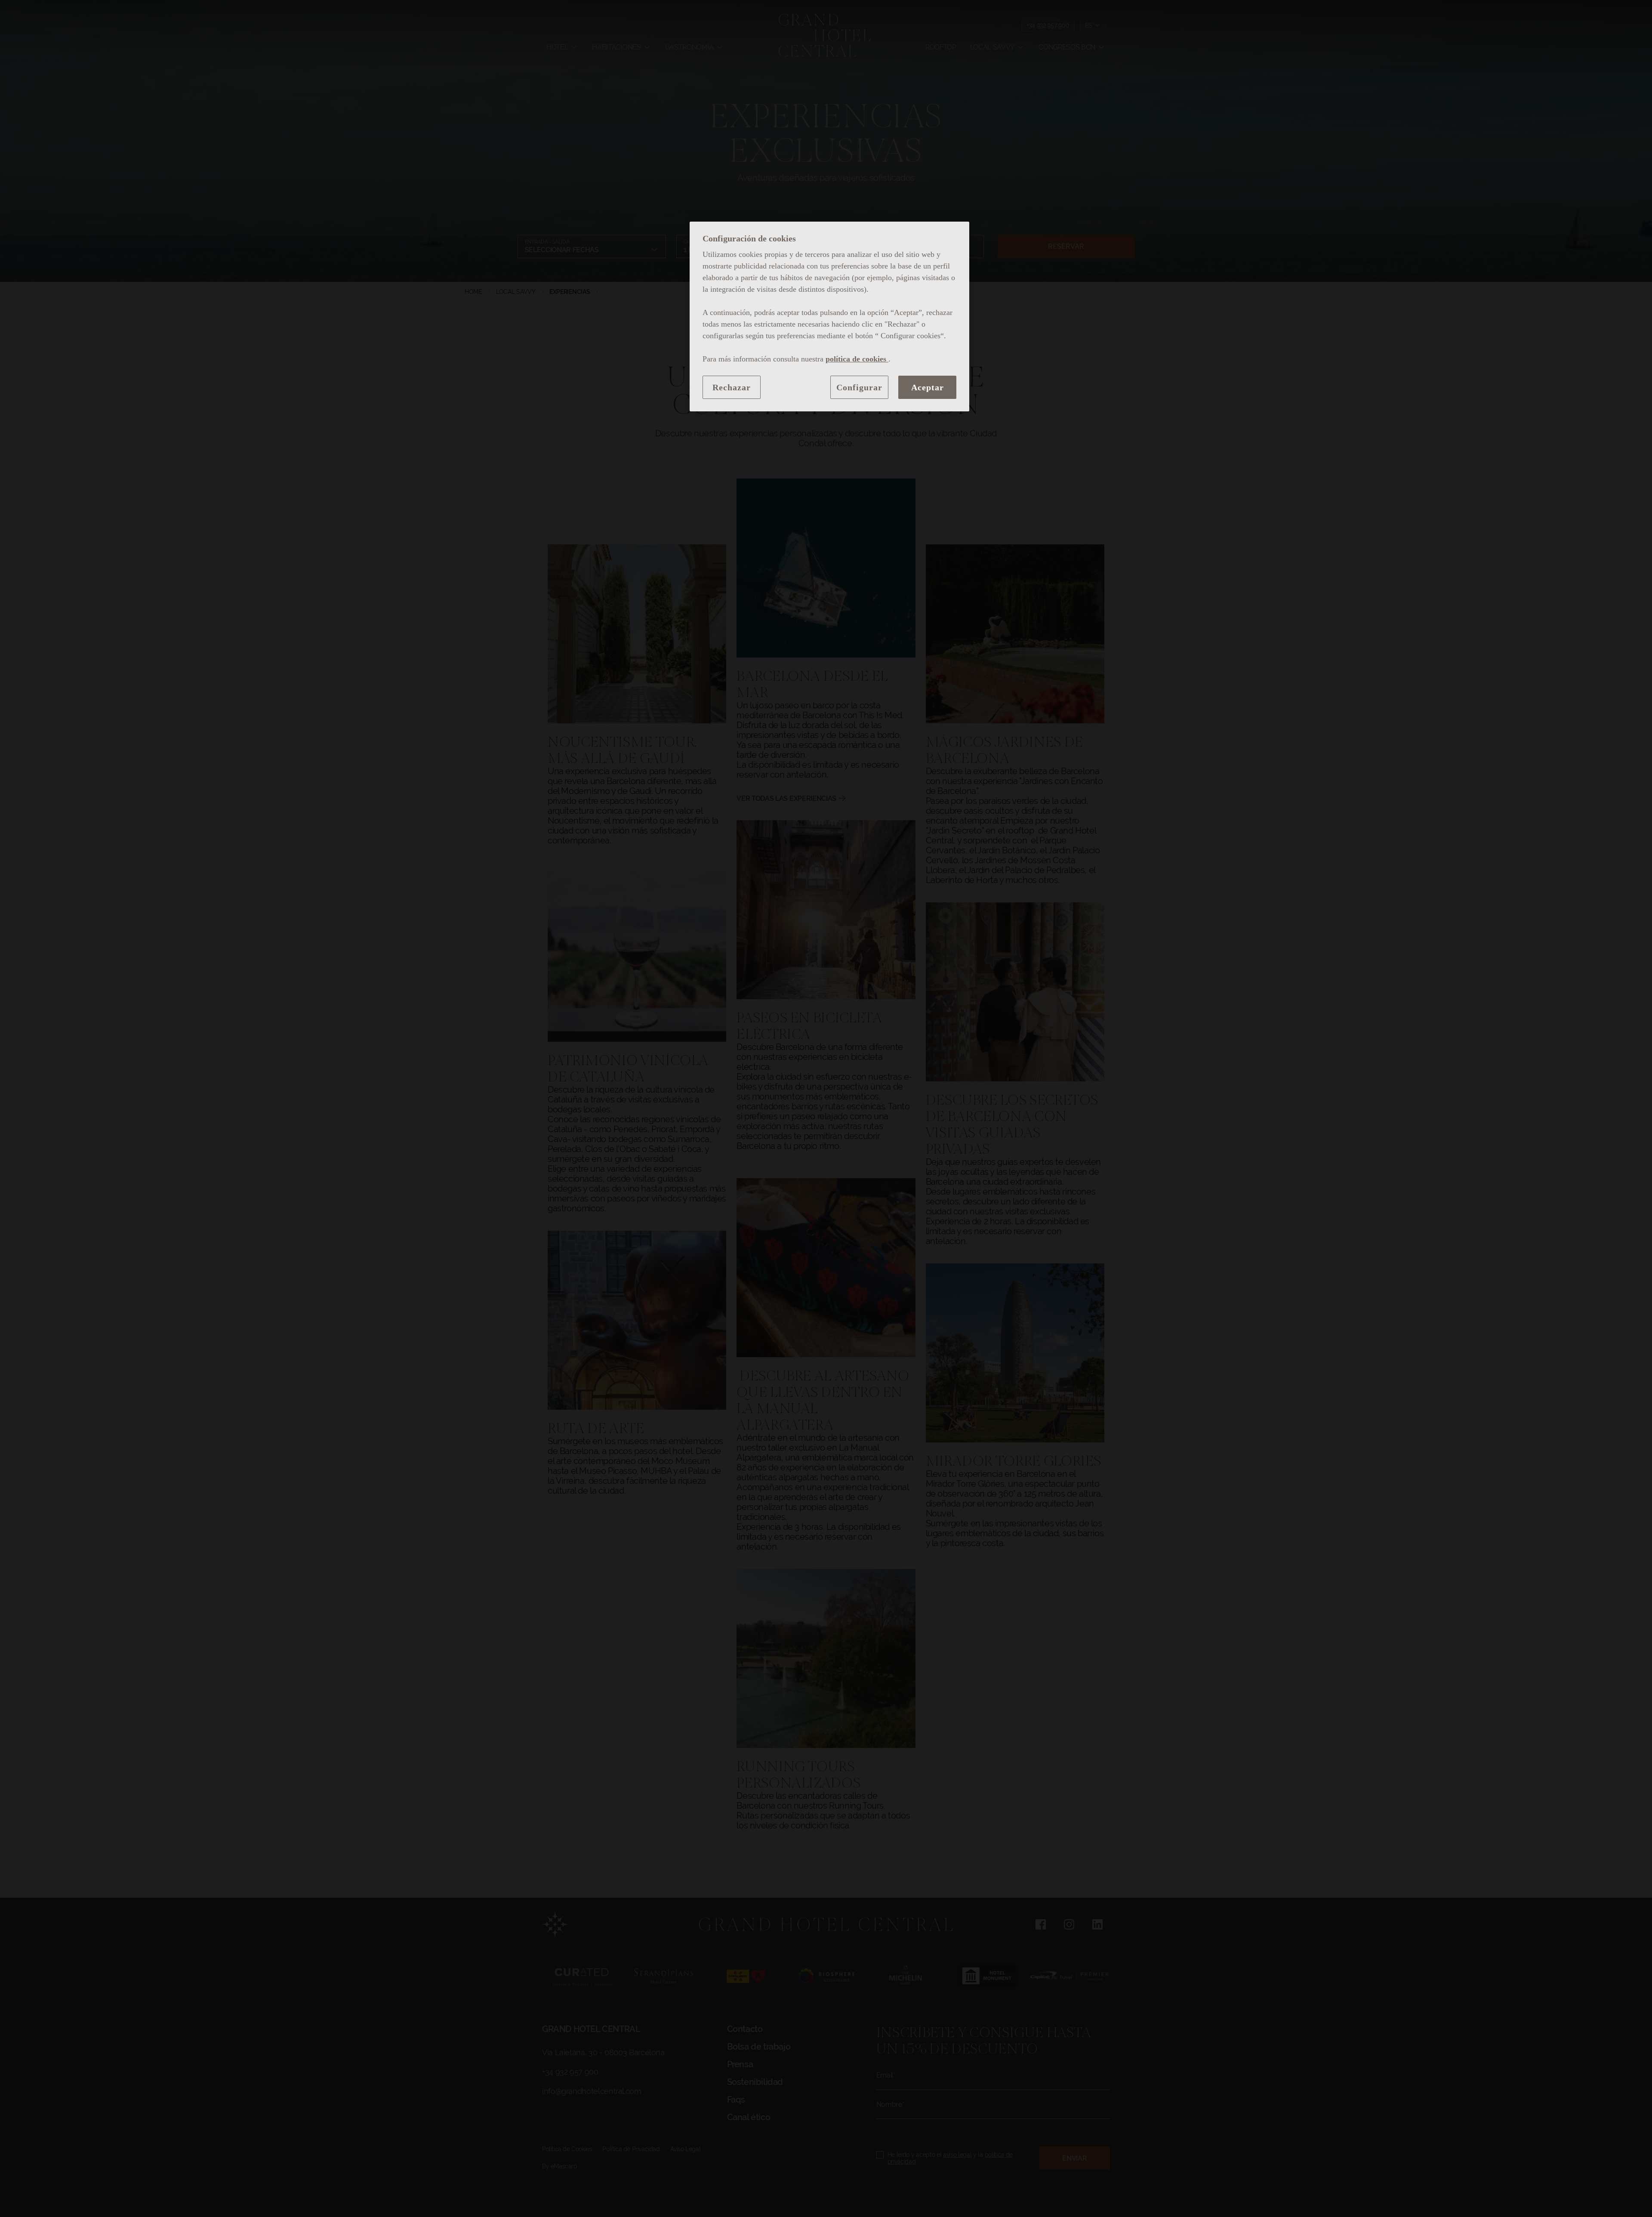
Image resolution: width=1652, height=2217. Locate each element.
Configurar (859, 387)
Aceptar (928, 387)
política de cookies (857, 359)
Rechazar (732, 387)
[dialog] (829, 316)
